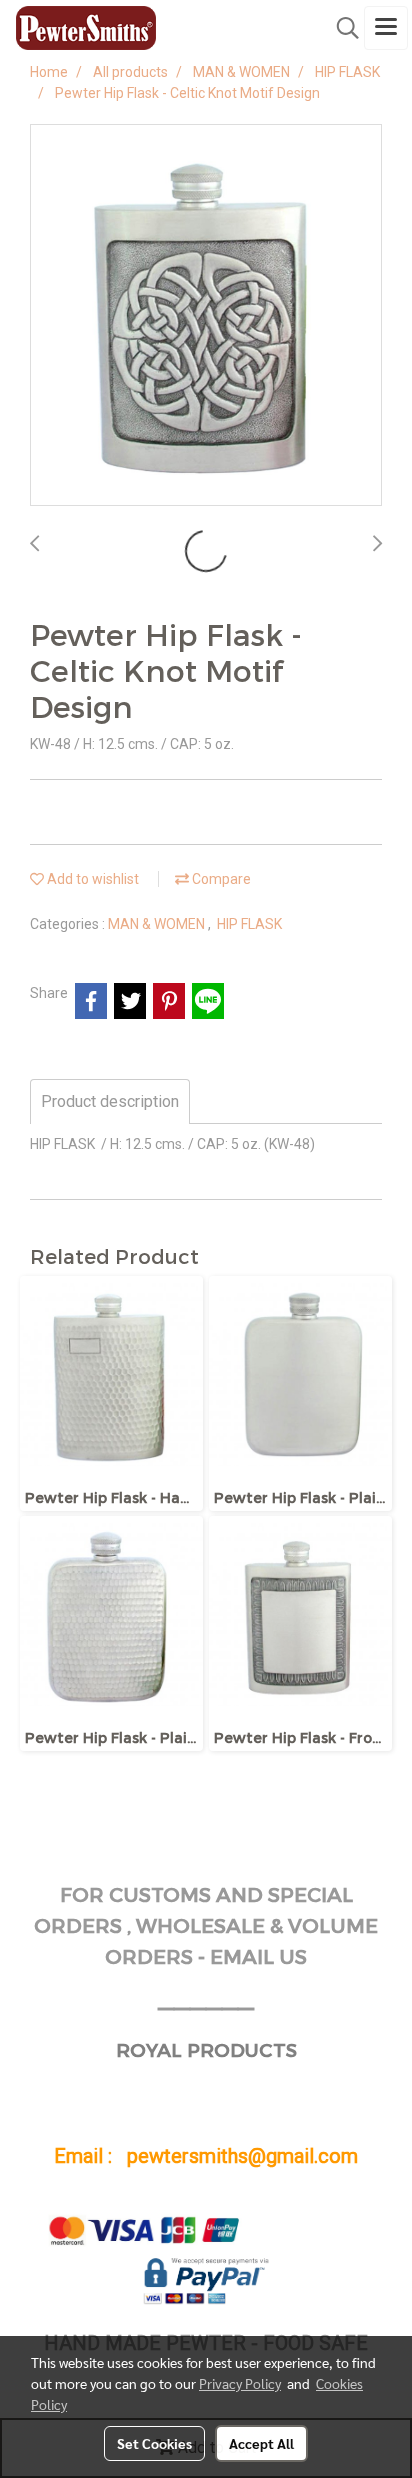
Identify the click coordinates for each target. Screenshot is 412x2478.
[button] (341, 28)
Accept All (261, 2443)
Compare (220, 879)
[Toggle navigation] (386, 28)
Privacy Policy (240, 2383)
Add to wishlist (91, 879)
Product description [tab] (110, 1101)
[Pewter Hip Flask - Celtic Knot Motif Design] (206, 316)
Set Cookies (154, 2443)
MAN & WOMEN (158, 924)
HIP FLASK (249, 924)
